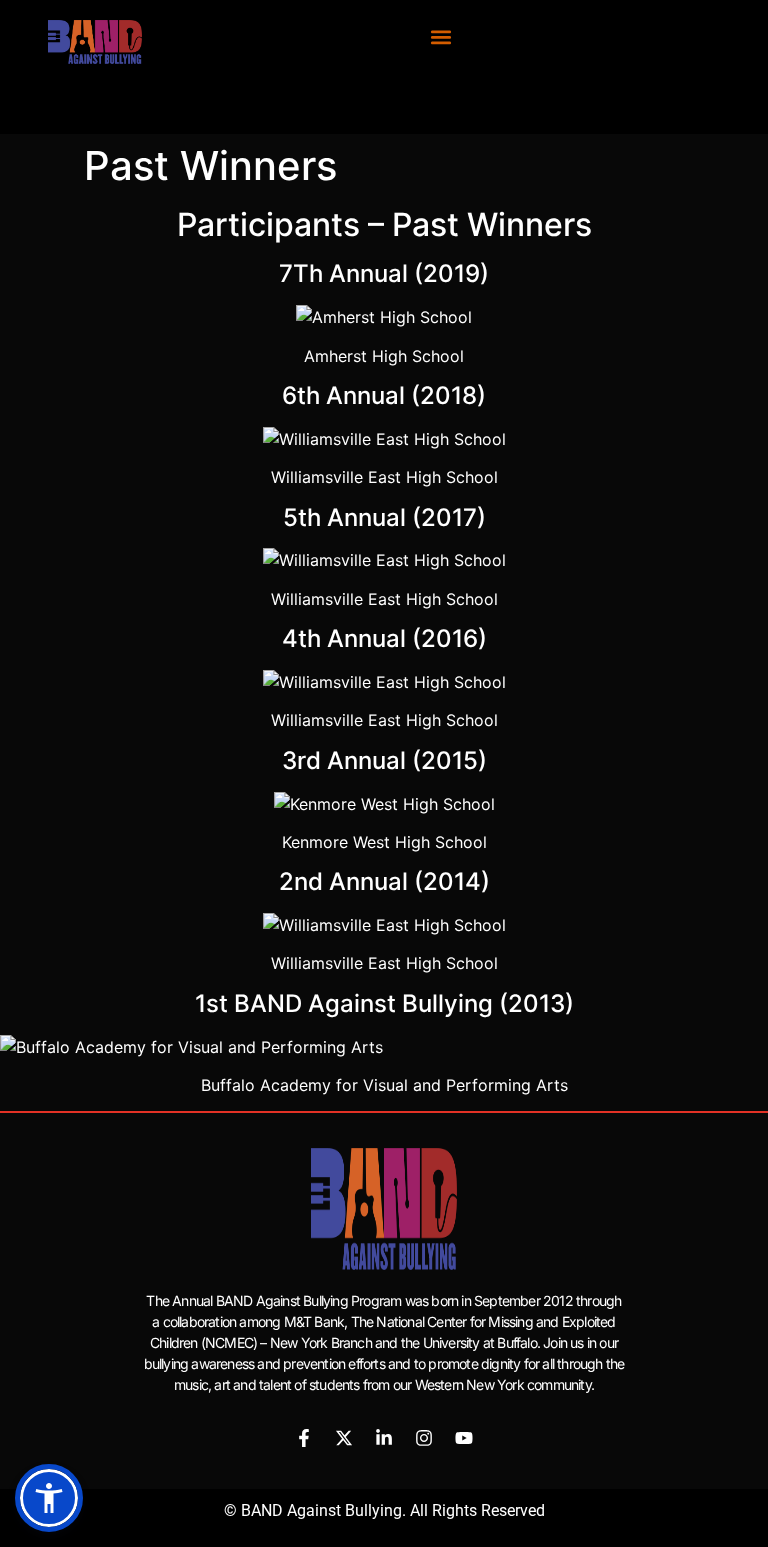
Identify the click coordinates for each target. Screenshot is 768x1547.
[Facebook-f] (304, 1438)
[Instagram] (424, 1438)
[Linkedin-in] (384, 1438)
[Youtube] (464, 1438)
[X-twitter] (344, 1438)
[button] (441, 36)
